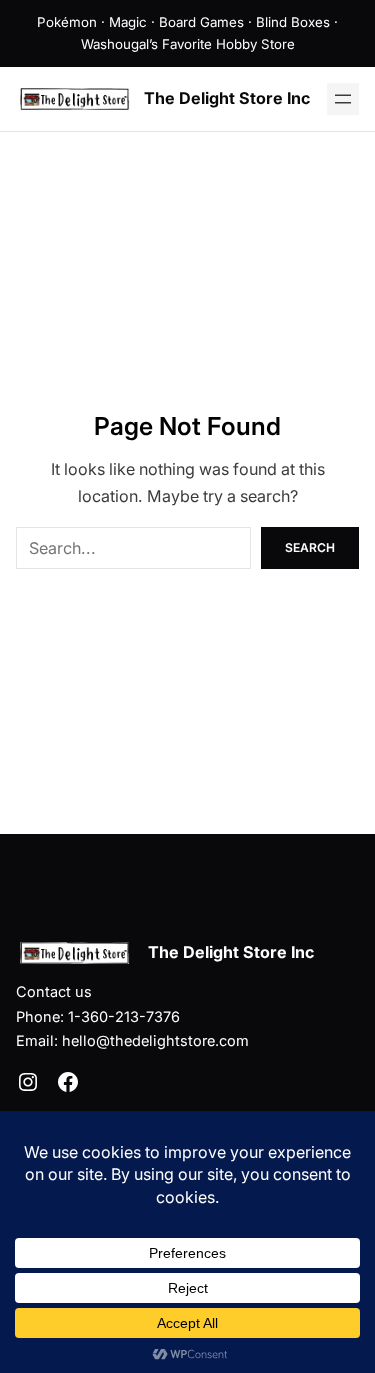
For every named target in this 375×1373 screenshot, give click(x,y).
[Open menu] (343, 99)
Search (310, 547)
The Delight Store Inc (227, 98)
